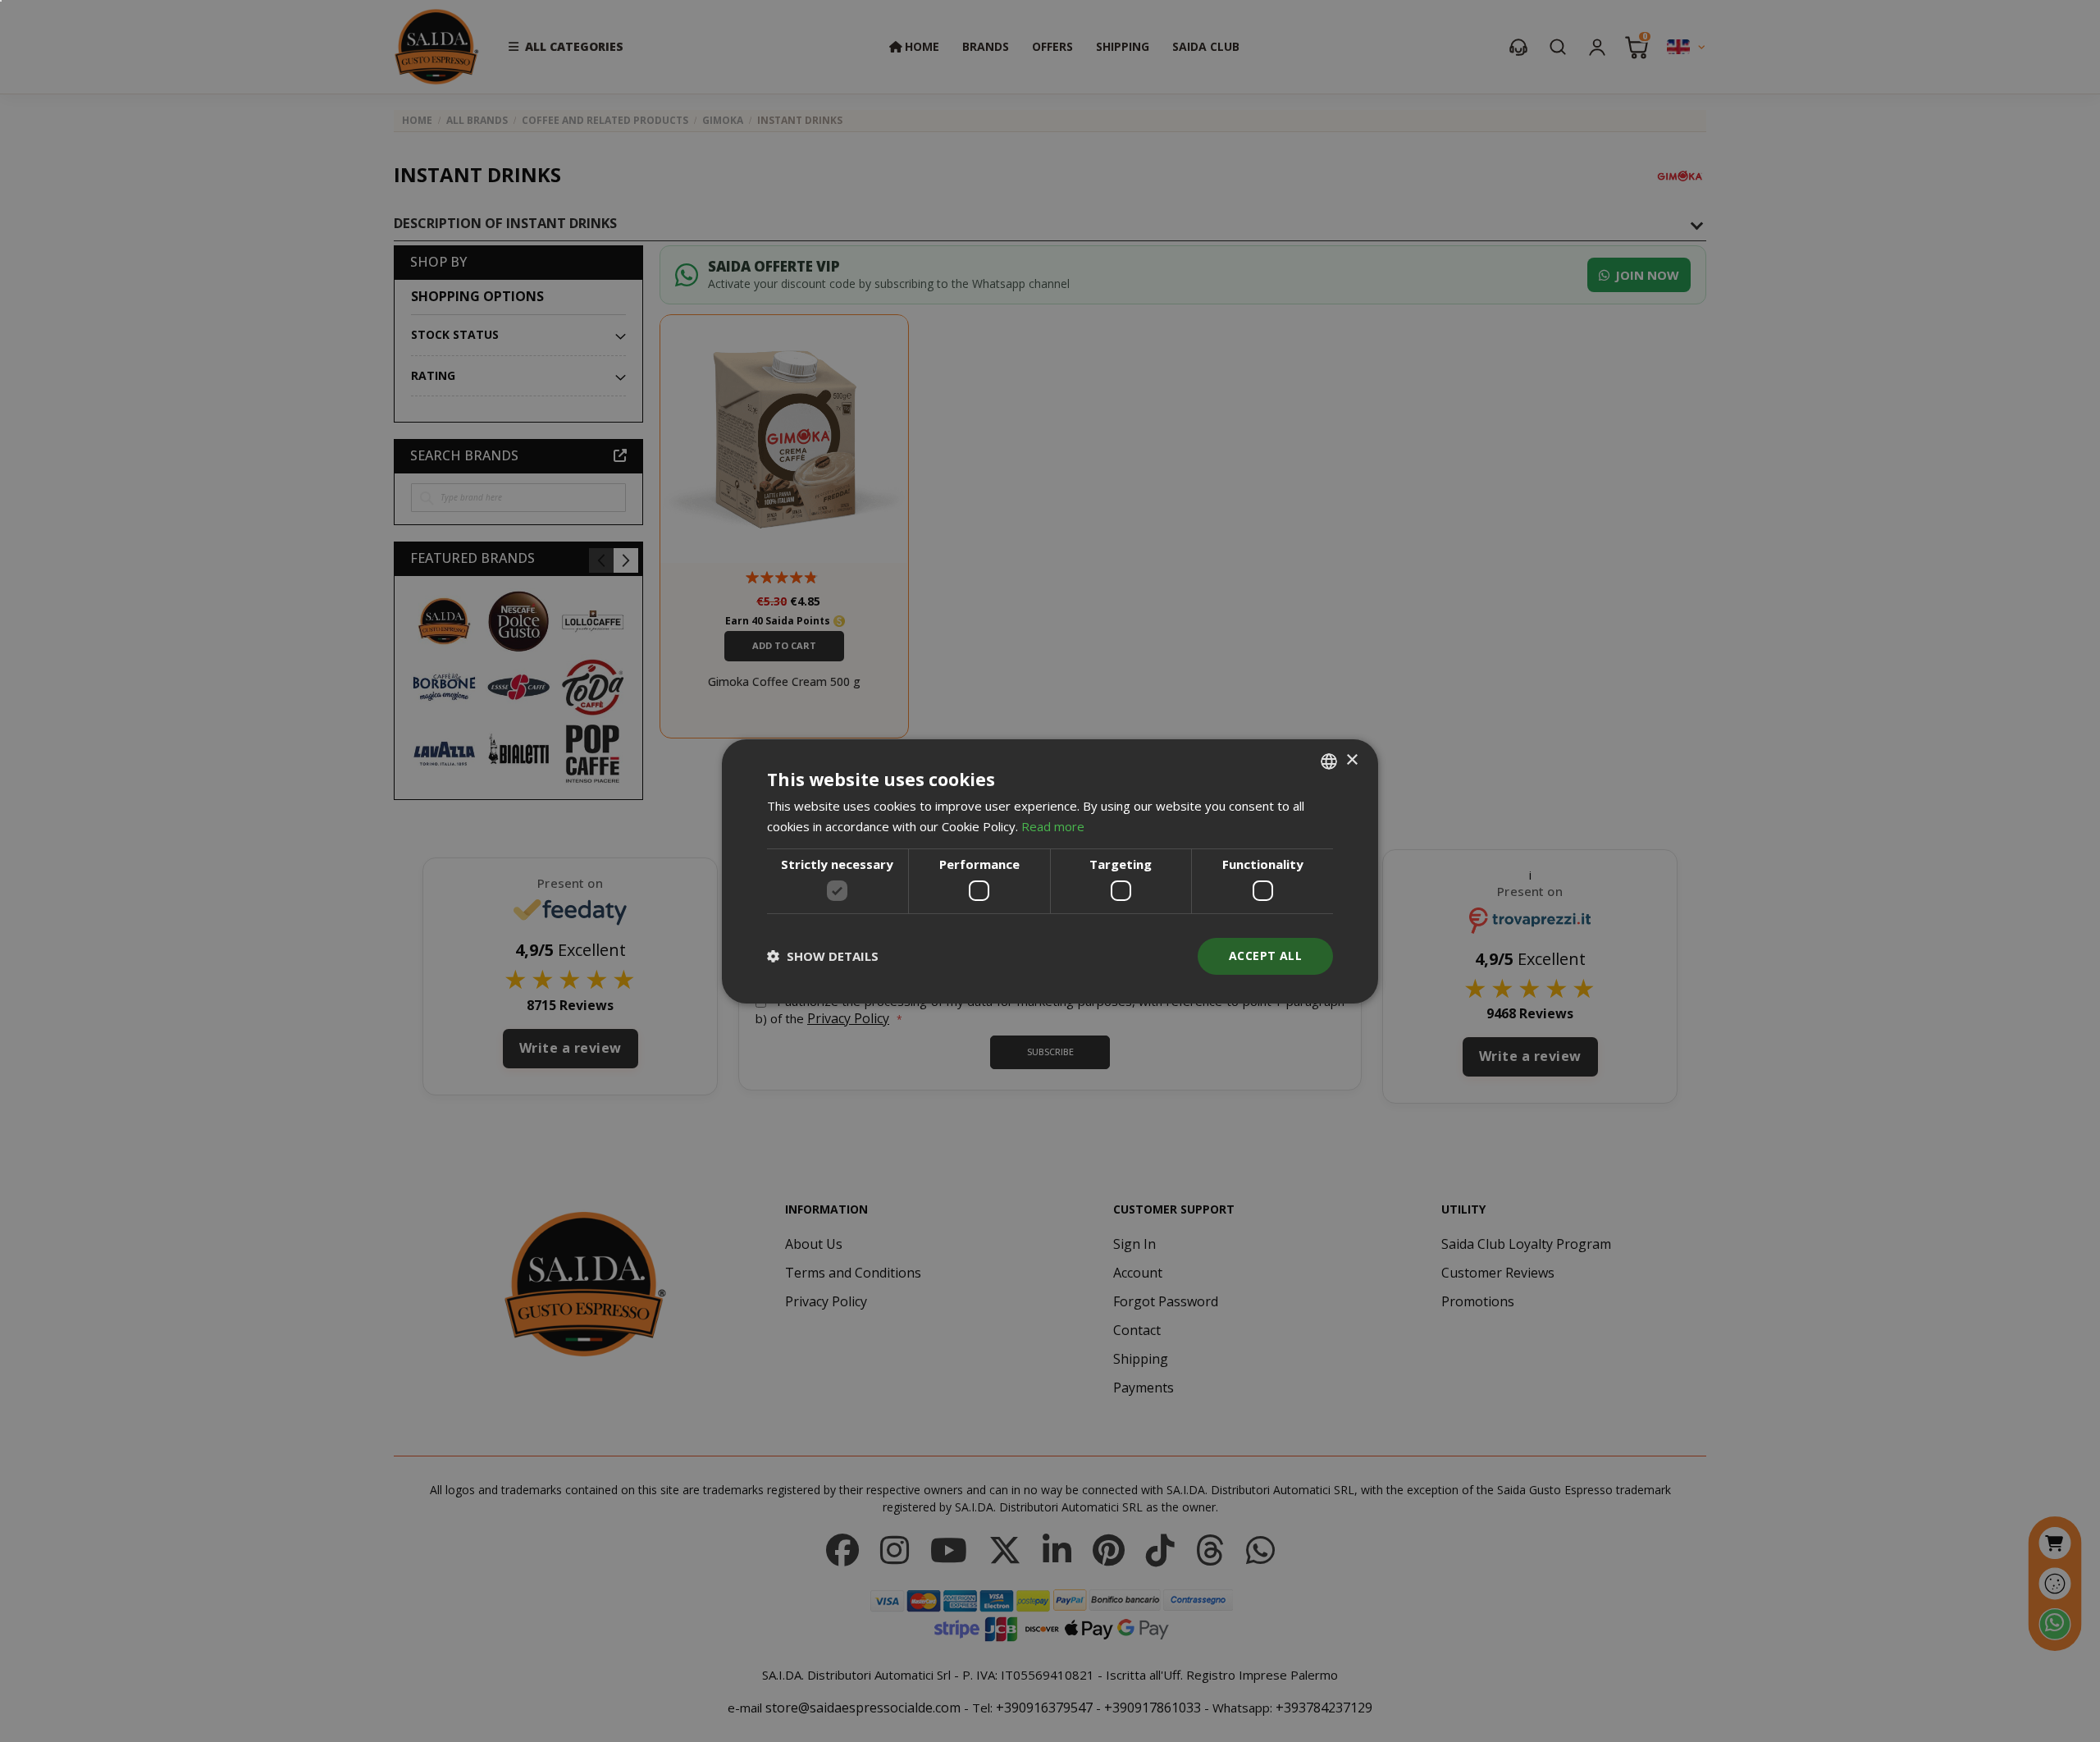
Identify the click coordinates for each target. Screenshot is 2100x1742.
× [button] (1351, 760)
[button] (823, 956)
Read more (1053, 826)
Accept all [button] (1265, 956)
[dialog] (1050, 871)
